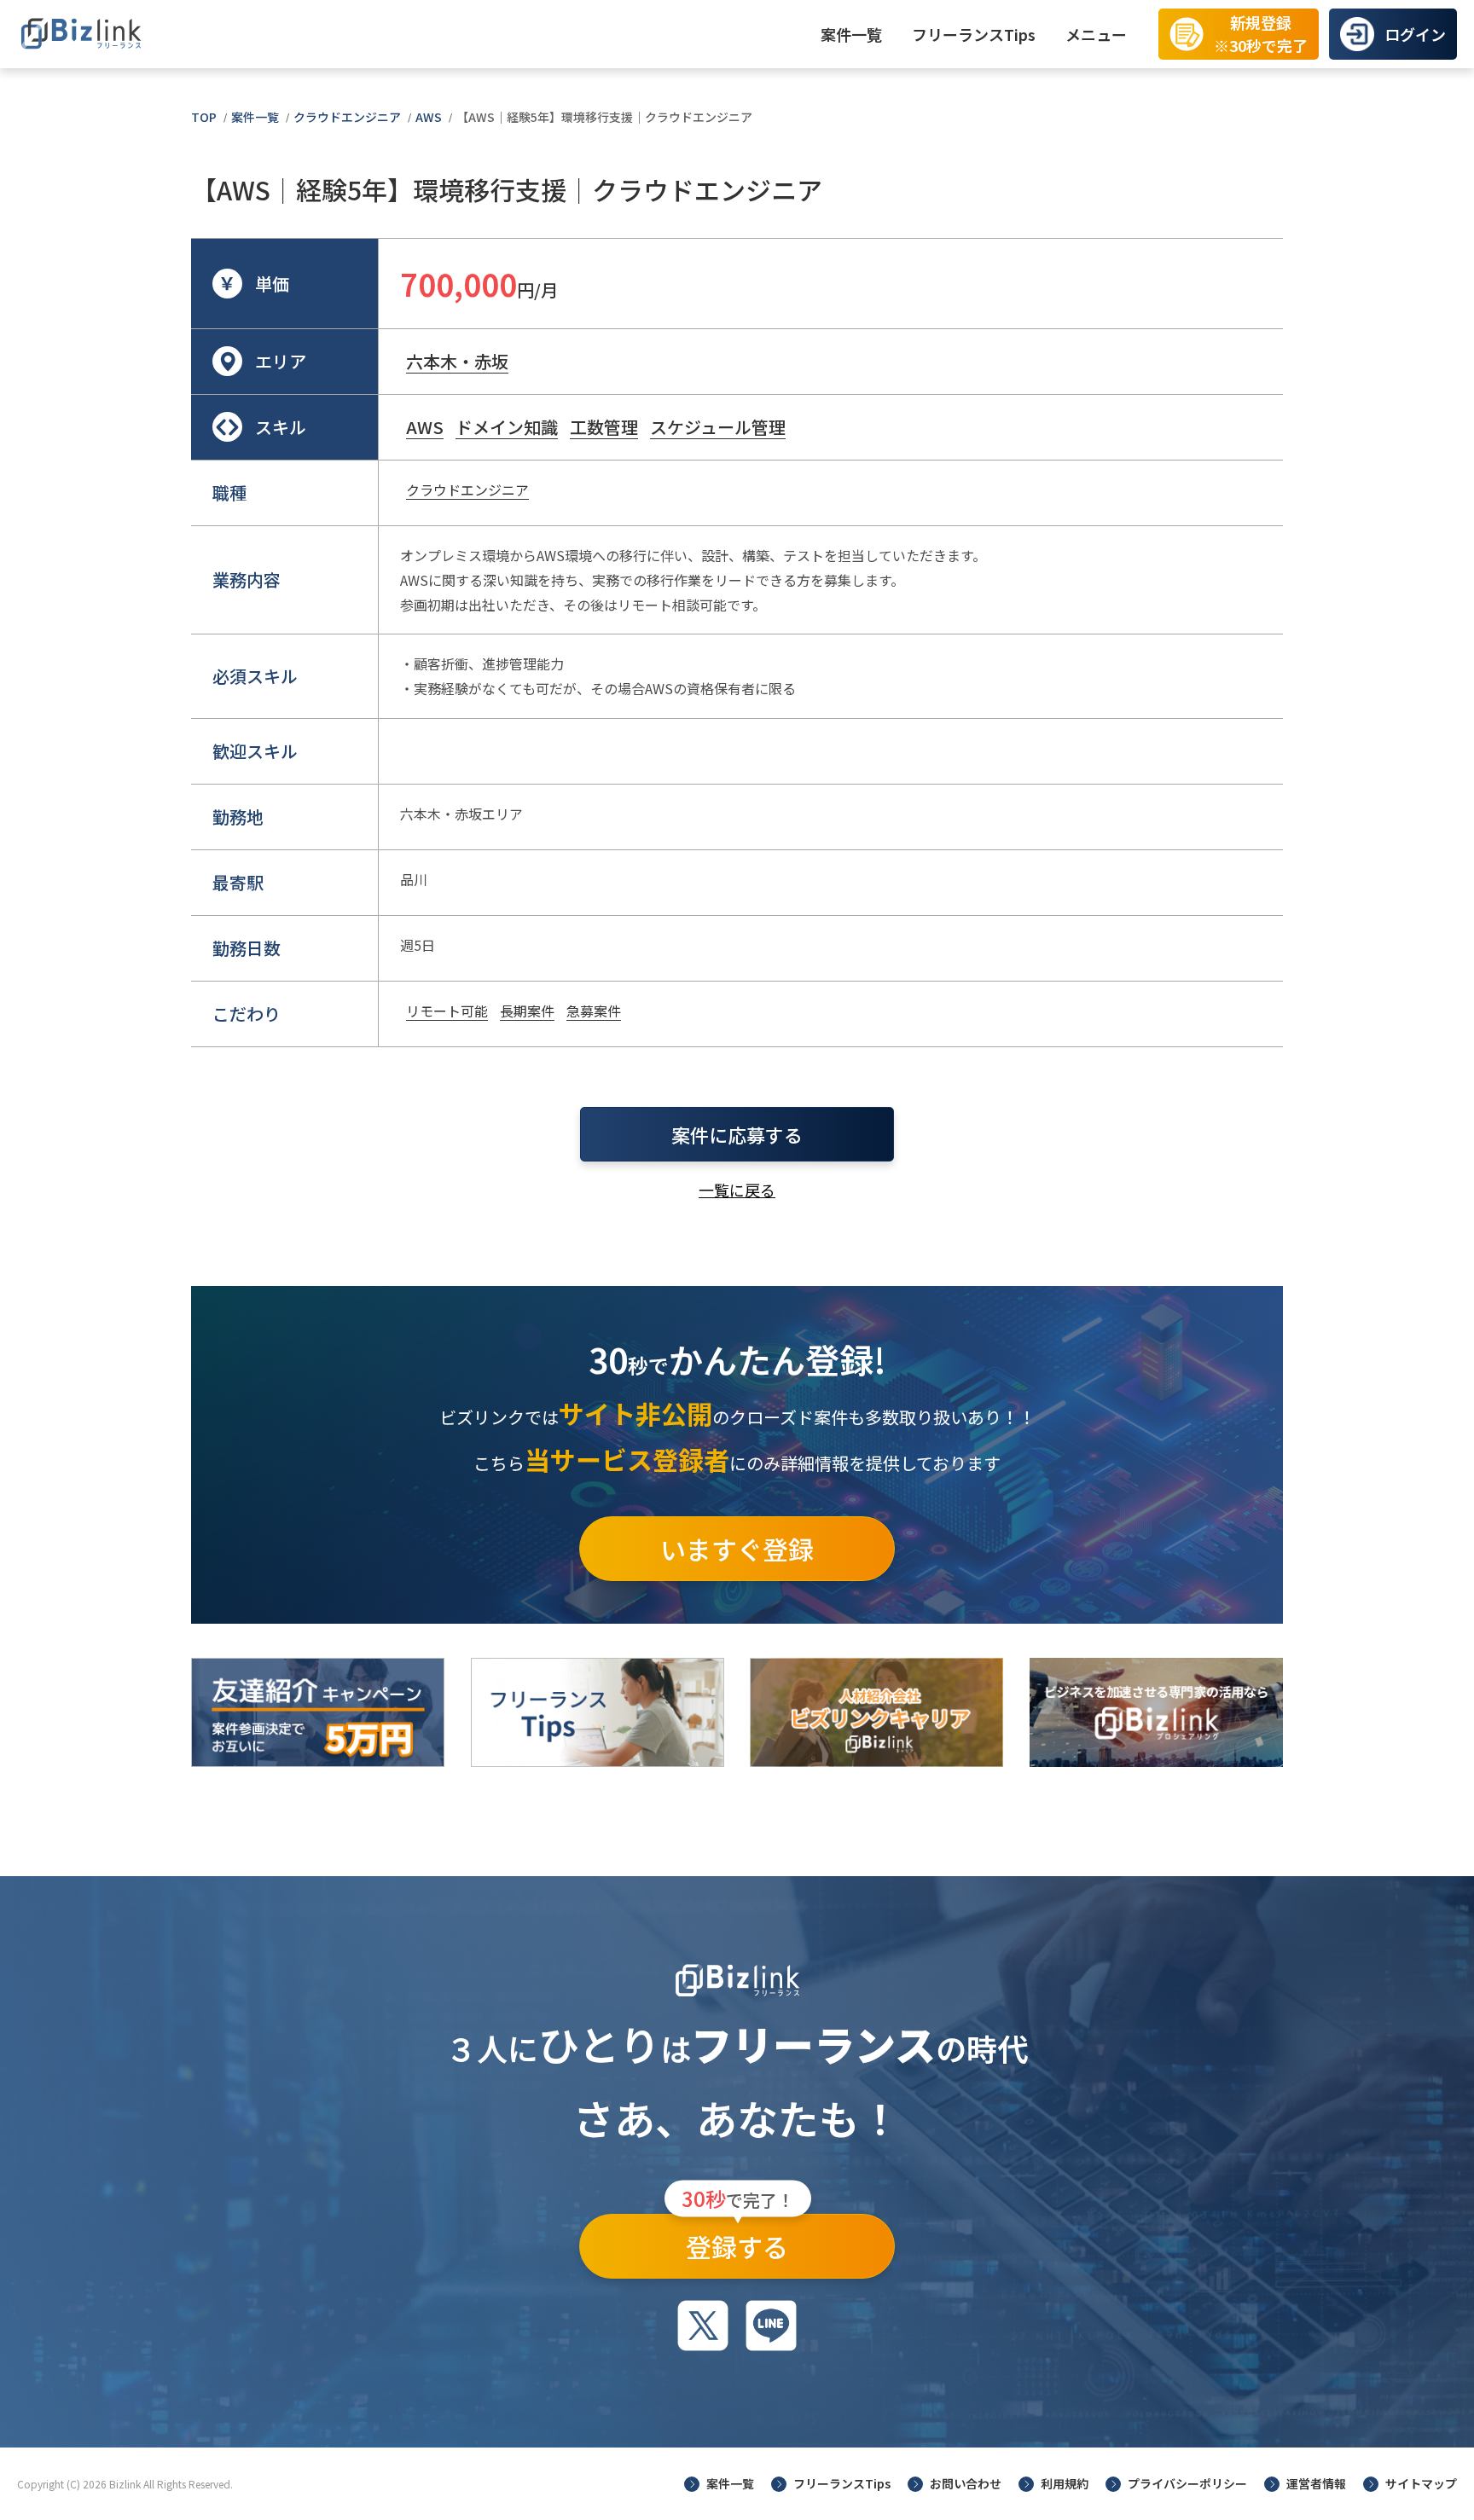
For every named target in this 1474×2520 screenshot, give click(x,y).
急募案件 (594, 1011)
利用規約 (1065, 2483)
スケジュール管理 (718, 427)
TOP (204, 117)
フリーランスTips (974, 34)
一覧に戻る (737, 1190)
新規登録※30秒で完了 (1261, 34)
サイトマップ (1421, 2483)
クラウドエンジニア (347, 117)
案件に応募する (737, 1134)
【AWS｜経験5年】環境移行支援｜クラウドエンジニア (604, 117)
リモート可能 (447, 1011)
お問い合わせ (966, 2483)
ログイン (1415, 34)
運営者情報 (1316, 2483)
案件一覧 (851, 34)
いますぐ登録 (737, 1549)
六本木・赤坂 (457, 361)
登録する (738, 2239)
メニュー (1096, 34)
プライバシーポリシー (1187, 2483)
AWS (429, 117)
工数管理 (604, 427)
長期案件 (527, 1011)
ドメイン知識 (507, 427)
